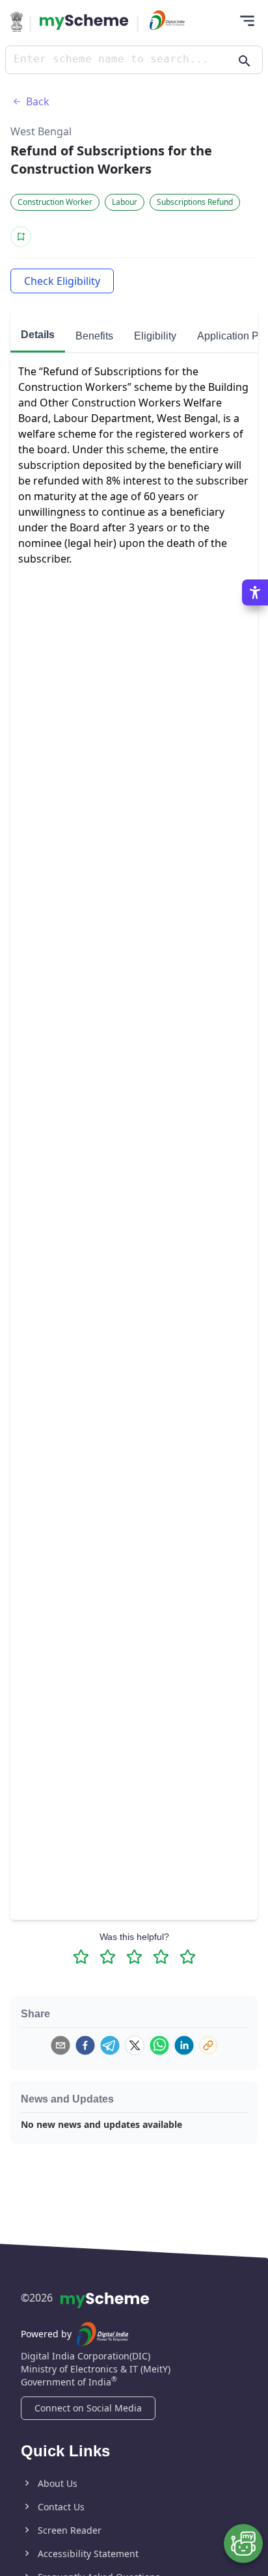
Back (38, 101)
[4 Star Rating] (161, 1957)
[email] (60, 2045)
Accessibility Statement (88, 2554)
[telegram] (110, 2045)
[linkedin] (184, 2045)
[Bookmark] (21, 237)
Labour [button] (125, 202)
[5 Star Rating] (188, 1957)
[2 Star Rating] (108, 1957)
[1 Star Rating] (81, 1957)
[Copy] (208, 2045)
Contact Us (61, 2507)
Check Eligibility (62, 281)
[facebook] (85, 2045)
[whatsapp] (159, 2045)
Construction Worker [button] (55, 202)
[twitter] (135, 2045)
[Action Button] (84, 22)
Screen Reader (70, 2530)
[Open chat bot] (243, 2543)
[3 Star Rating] (134, 1957)
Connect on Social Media (88, 2408)
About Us (58, 2483)
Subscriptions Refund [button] (195, 202)
